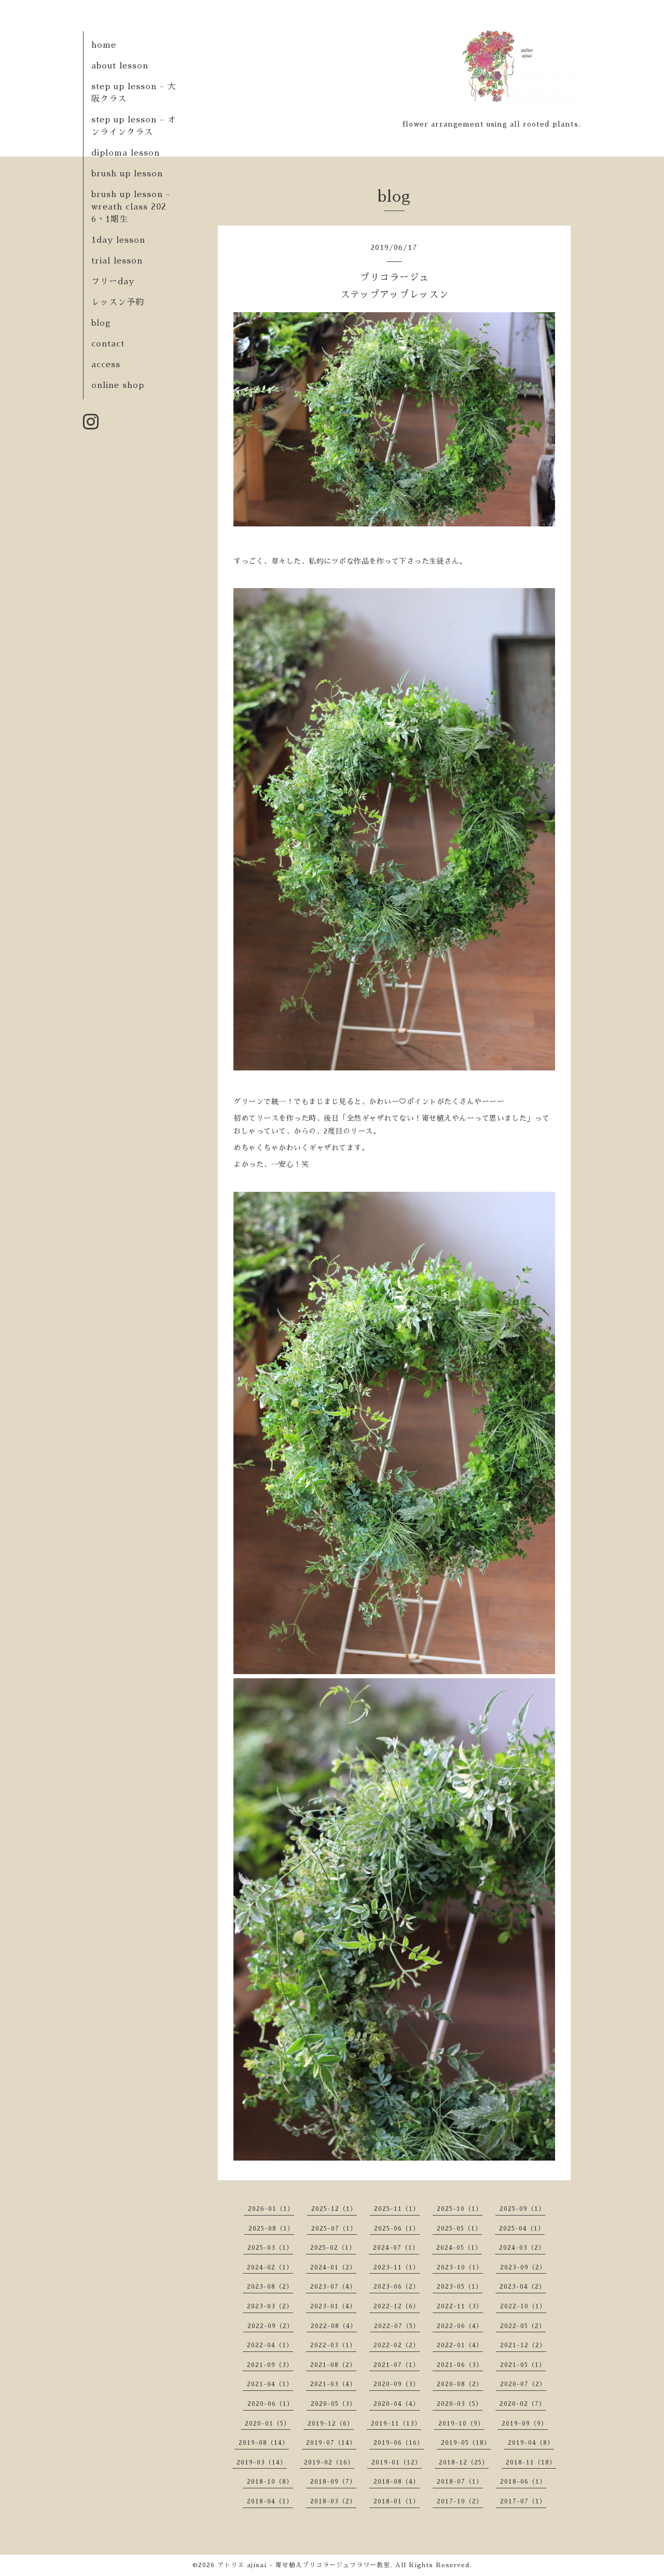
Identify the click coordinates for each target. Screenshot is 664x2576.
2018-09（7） (333, 2482)
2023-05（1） (460, 2287)
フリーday (113, 282)
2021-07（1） (397, 2365)
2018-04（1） (270, 2501)
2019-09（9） (525, 2424)
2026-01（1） (271, 2209)
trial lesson (117, 261)
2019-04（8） (531, 2443)
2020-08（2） (460, 2384)
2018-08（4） (397, 2482)
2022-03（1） (333, 2345)
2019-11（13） (396, 2424)
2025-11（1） (397, 2209)
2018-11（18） (531, 2462)
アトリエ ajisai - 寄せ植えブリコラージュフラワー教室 (304, 2565)
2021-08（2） (333, 2365)
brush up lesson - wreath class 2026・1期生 (131, 207)
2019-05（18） (466, 2443)
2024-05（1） (459, 2248)
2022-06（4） (460, 2326)
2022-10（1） (523, 2306)
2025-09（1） (522, 2209)
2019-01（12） (397, 2462)
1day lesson (118, 240)
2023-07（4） (333, 2287)
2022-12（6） (397, 2306)
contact (108, 344)
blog (101, 323)
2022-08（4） (334, 2326)
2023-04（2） (523, 2287)
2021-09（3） (270, 2365)
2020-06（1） (271, 2404)
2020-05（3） (334, 2404)
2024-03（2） (522, 2248)
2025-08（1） (271, 2229)
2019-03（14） (262, 2462)
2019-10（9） (461, 2424)
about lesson (120, 66)
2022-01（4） (460, 2345)
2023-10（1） (460, 2267)
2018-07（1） (460, 2482)
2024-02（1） (270, 2267)
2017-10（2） (460, 2501)
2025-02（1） (333, 2248)
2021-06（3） (460, 2365)
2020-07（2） (523, 2384)
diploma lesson (126, 153)
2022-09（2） (271, 2326)
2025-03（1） (270, 2248)
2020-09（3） (397, 2384)
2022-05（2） (523, 2326)
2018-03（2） (333, 2501)
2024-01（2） (333, 2267)
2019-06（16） (399, 2443)
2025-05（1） (459, 2229)
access (106, 365)
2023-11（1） (397, 2267)
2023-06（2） (397, 2287)
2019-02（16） (329, 2462)
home (104, 45)
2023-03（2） (270, 2306)
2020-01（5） (268, 2424)
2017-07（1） (523, 2501)
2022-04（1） (270, 2345)
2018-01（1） (397, 2501)
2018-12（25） (464, 2462)
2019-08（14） (264, 2443)
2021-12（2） (523, 2345)
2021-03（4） (333, 2384)
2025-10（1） (460, 2209)
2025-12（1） (334, 2209)
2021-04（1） (270, 2384)
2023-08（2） (270, 2287)
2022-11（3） (460, 2306)
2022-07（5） (397, 2326)
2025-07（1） (334, 2229)
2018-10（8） (270, 2482)
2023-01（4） (333, 2306)
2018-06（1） (523, 2482)
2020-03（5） (460, 2404)
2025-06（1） (397, 2229)
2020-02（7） (523, 2404)
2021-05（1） (523, 2365)
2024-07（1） (396, 2248)
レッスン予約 (118, 302)
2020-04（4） (397, 2404)
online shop (118, 385)
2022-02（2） (397, 2345)
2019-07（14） (331, 2443)
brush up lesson (127, 174)
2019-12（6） (331, 2424)
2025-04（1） (522, 2229)
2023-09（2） (523, 2267)
